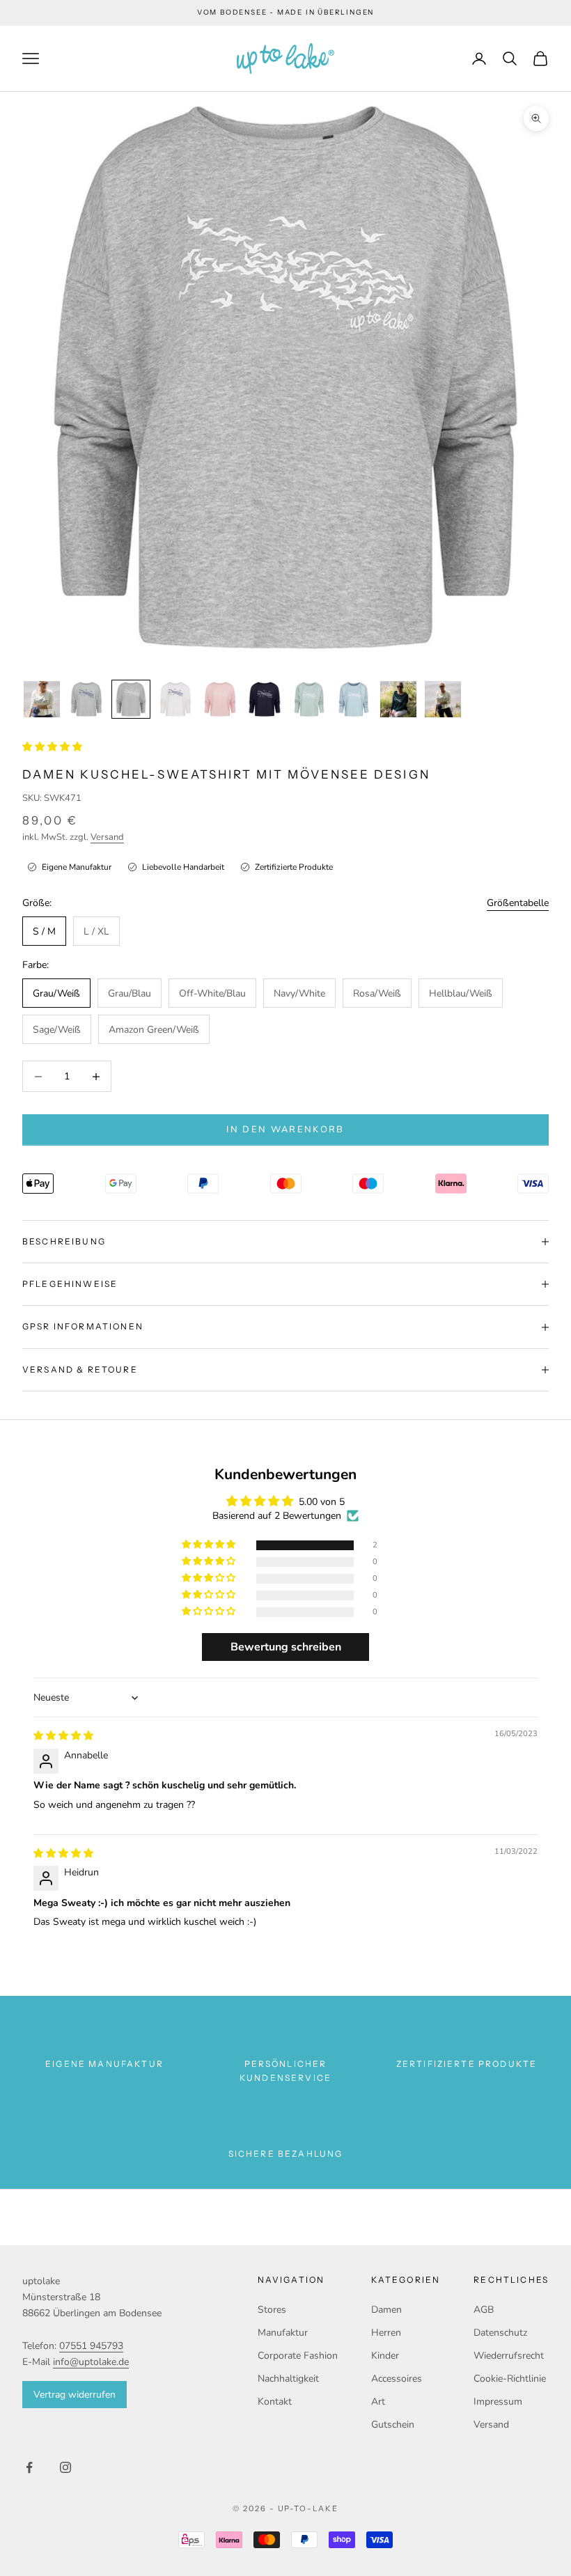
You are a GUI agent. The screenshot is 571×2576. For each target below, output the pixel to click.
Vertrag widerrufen (75, 2395)
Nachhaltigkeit (288, 2379)
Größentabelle (518, 903)
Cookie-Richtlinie (510, 2379)
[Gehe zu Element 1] (42, 699)
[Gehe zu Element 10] (443, 699)
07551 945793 (91, 2346)
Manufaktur (283, 2333)
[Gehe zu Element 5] (220, 699)
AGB (484, 2310)
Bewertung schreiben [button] (286, 1647)
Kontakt (275, 2402)
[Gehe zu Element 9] (398, 699)
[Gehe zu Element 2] (86, 699)
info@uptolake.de (91, 2362)
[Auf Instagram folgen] (65, 2467)
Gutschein (393, 2425)
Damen (386, 2310)
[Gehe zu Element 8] (354, 699)
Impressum (498, 2402)
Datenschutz (500, 2333)
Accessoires (397, 2379)
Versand (107, 837)
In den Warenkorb (285, 1130)
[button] (52, 747)
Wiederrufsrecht (509, 2356)
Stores (272, 2310)
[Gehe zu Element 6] (265, 699)
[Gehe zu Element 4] (175, 699)
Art (378, 2402)
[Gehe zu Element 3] (131, 699)
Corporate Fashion (298, 2356)
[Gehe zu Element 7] (309, 699)
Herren (386, 2333)
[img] (63, 1736)
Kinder (385, 2356)
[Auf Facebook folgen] (29, 2467)
